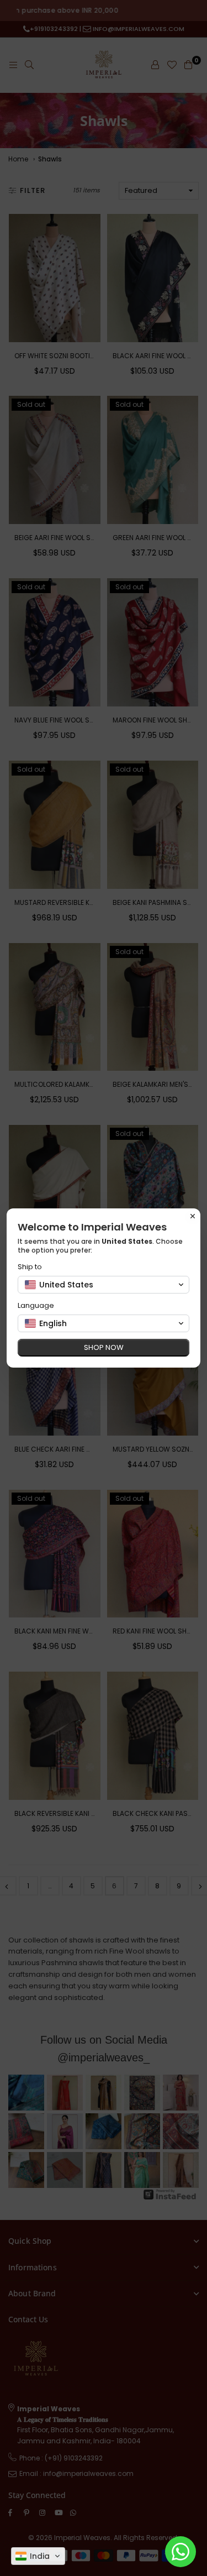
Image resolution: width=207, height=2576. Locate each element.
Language (36, 1305)
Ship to (30, 1267)
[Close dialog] (193, 1216)
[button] (38, 2556)
